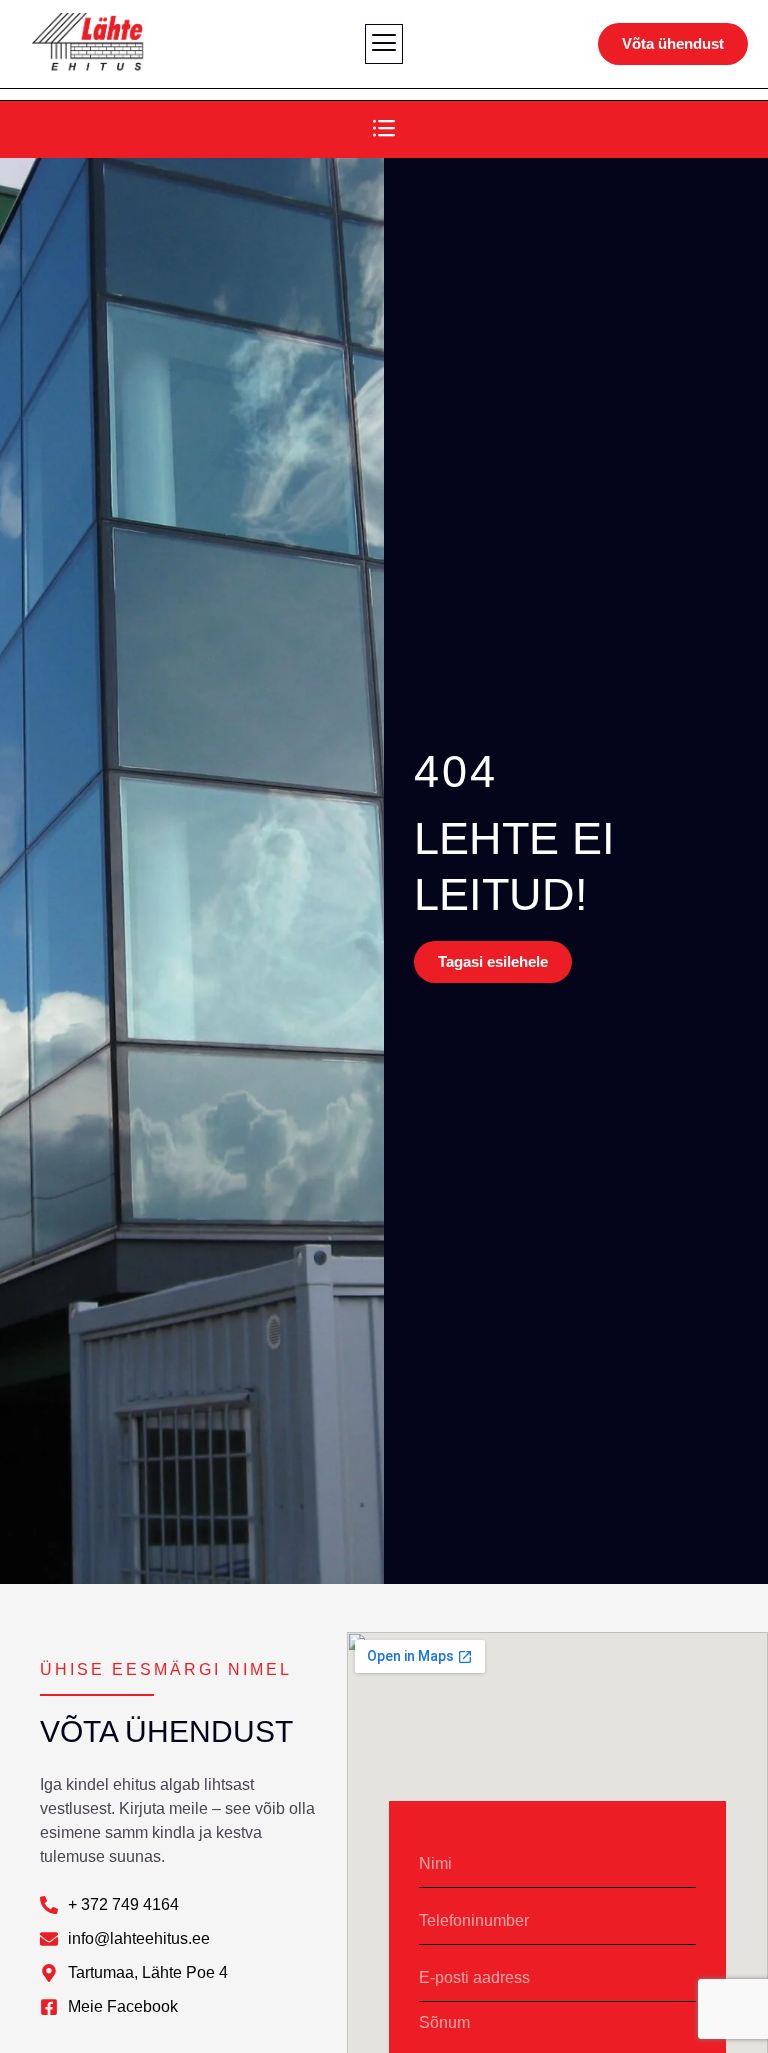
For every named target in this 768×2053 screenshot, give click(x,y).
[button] (384, 44)
